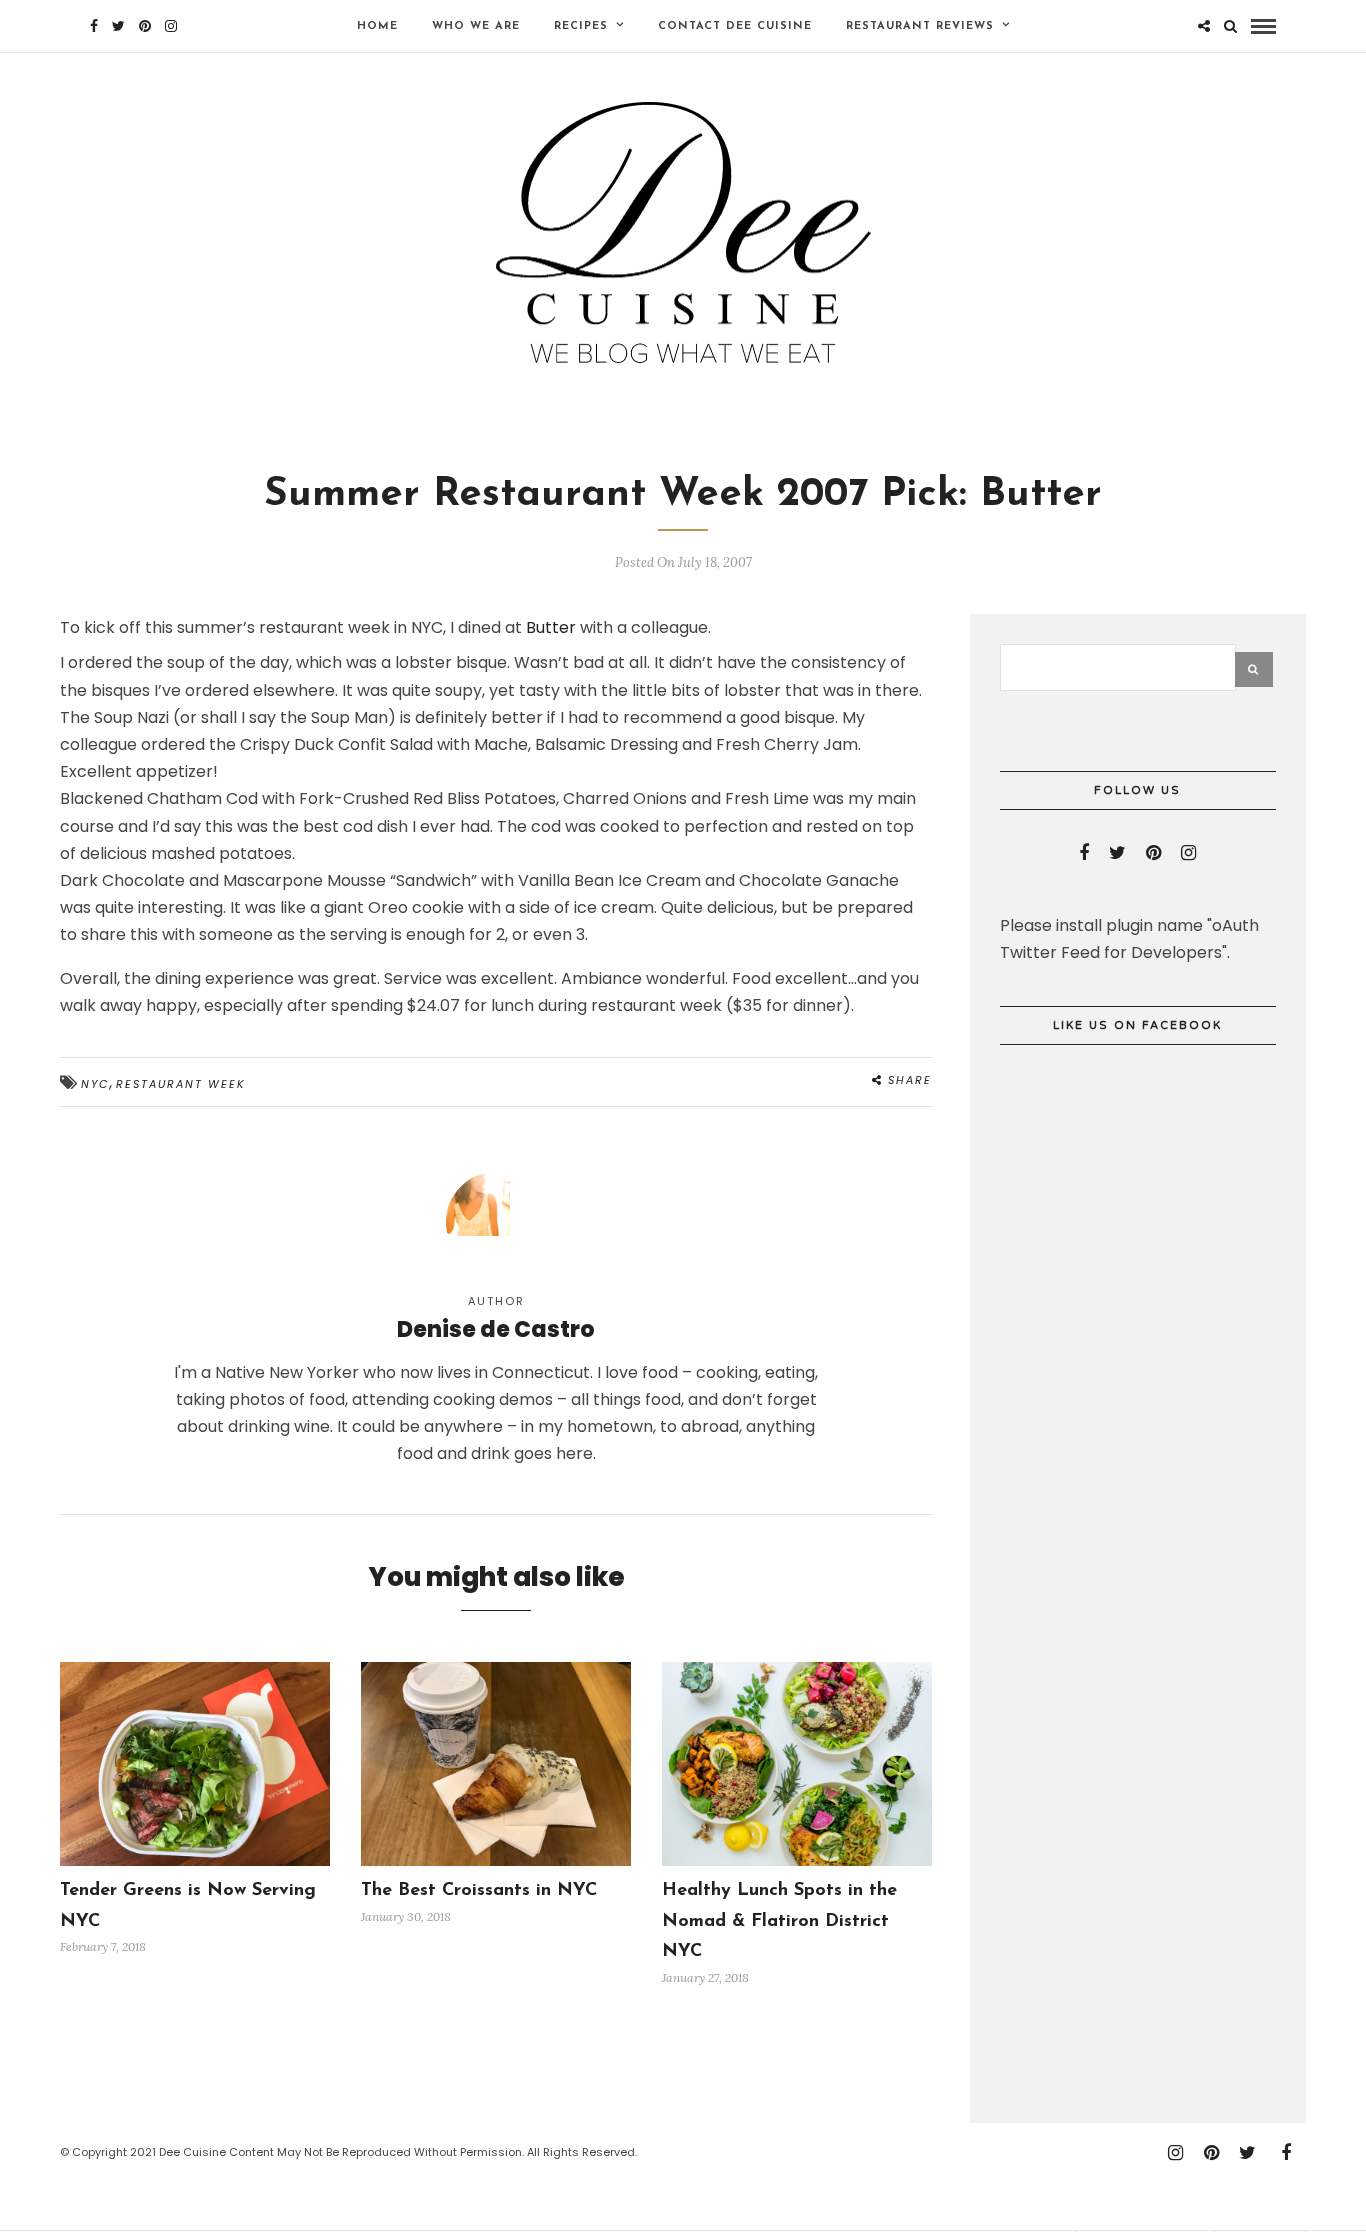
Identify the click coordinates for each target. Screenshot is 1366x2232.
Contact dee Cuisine (735, 26)
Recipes (581, 26)
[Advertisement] (1150, 1785)
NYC (95, 1084)
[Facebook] (1084, 853)
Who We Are (476, 26)
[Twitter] (1117, 853)
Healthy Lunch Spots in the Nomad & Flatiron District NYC (779, 1921)
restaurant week (181, 1084)
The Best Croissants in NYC (479, 1891)
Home (377, 26)
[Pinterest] (145, 26)
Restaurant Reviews (920, 26)
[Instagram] (171, 26)
